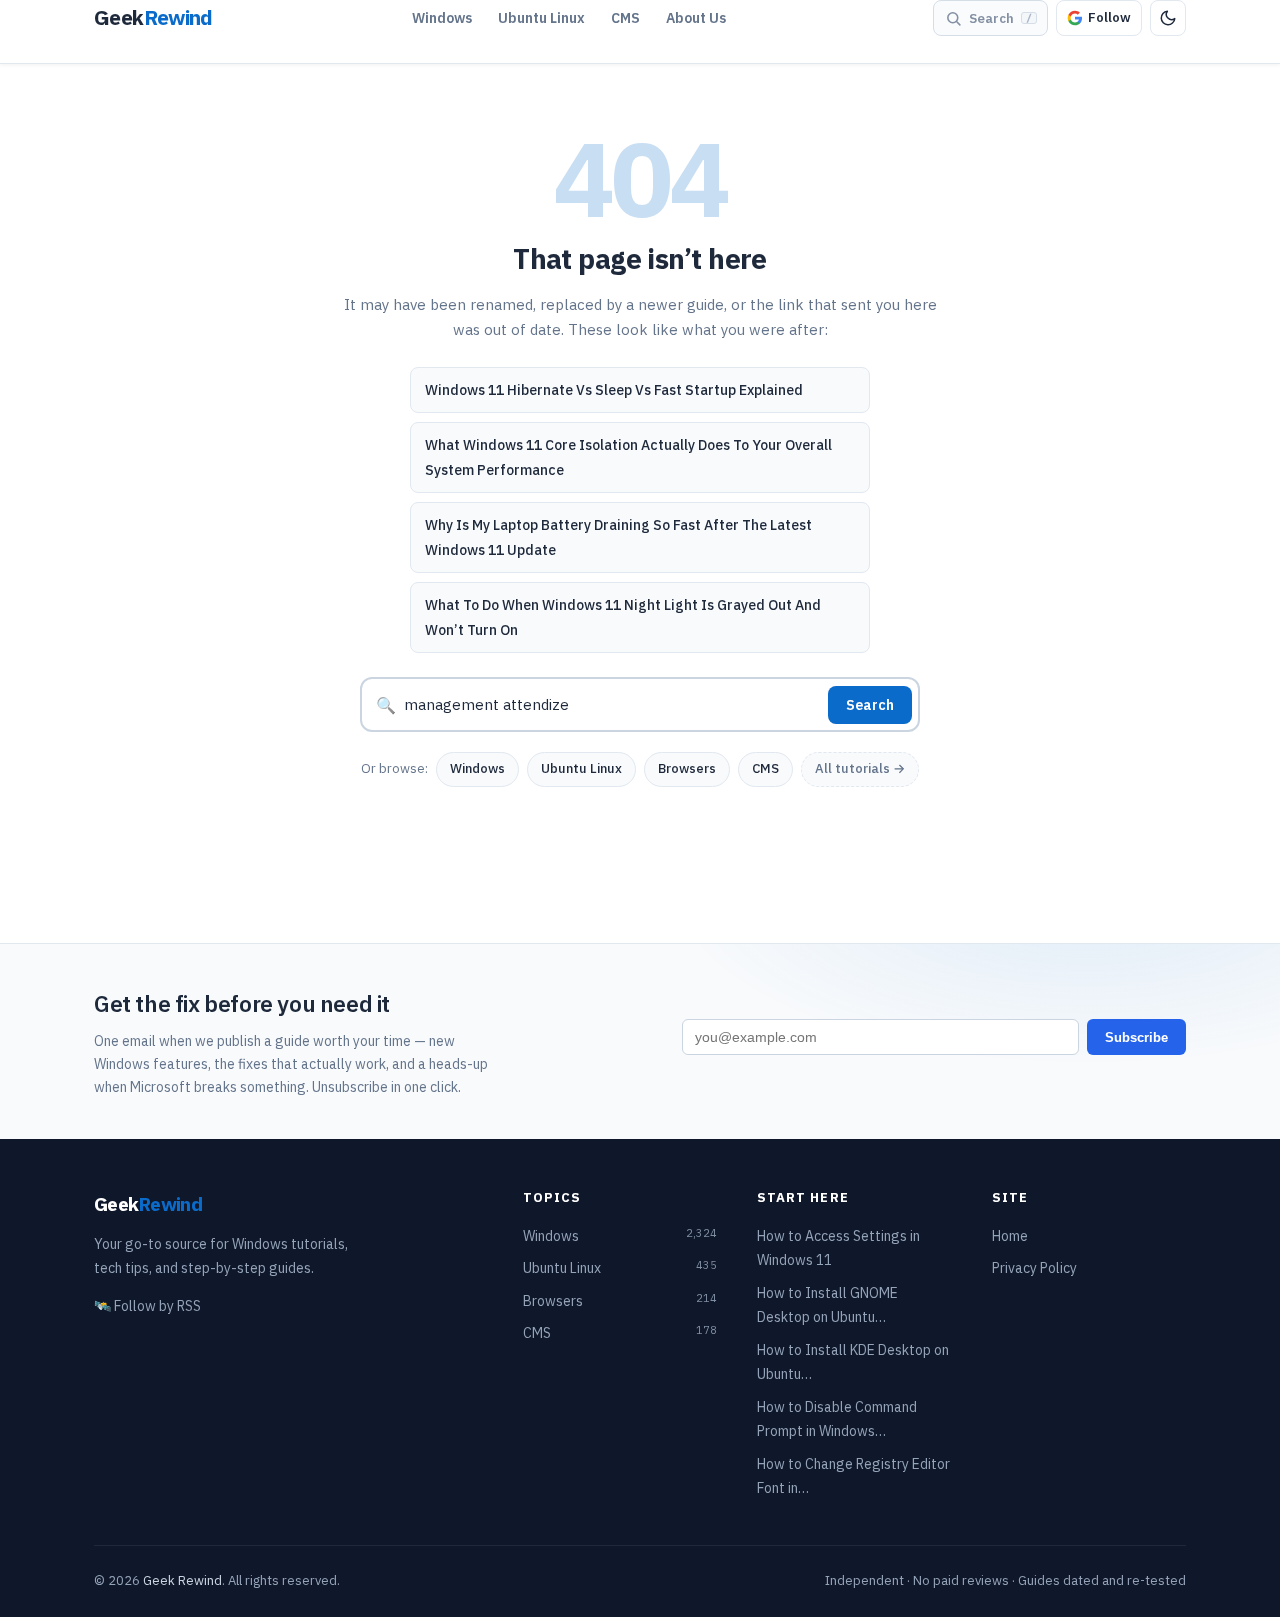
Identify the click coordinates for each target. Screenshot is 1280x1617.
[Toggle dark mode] (1168, 18)
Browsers (687, 768)
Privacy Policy (1034, 1268)
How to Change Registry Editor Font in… (853, 1476)
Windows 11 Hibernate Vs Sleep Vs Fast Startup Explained (614, 390)
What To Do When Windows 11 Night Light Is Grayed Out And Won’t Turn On (623, 617)
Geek (148, 1203)
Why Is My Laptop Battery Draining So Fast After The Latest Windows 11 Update (618, 537)
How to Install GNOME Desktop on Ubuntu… (827, 1305)
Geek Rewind (182, 1580)
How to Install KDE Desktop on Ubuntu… (853, 1362)
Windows (442, 18)
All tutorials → (860, 768)
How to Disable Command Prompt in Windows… (837, 1419)
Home (1010, 1236)
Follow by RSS (147, 1306)
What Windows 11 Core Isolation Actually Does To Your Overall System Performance (628, 457)
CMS (625, 18)
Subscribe (1136, 1037)
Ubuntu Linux (541, 18)
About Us (696, 18)
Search (870, 705)
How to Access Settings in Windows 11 (838, 1248)
